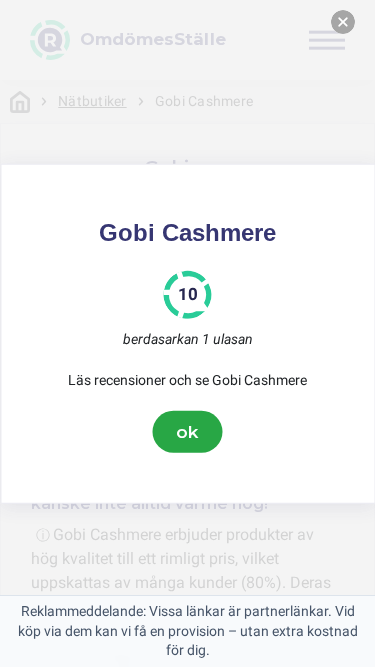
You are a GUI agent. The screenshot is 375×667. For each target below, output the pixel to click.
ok (188, 431)
